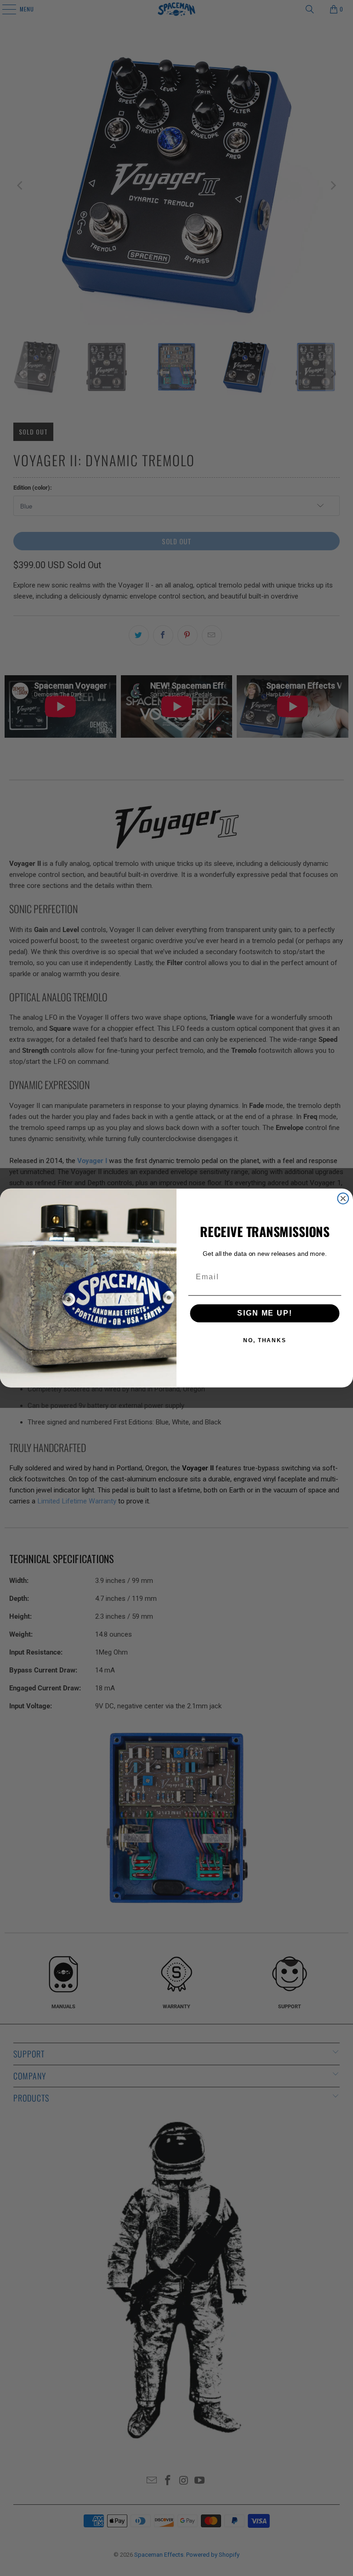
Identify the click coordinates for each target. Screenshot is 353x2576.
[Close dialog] (343, 1198)
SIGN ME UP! (265, 1313)
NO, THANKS (265, 1341)
